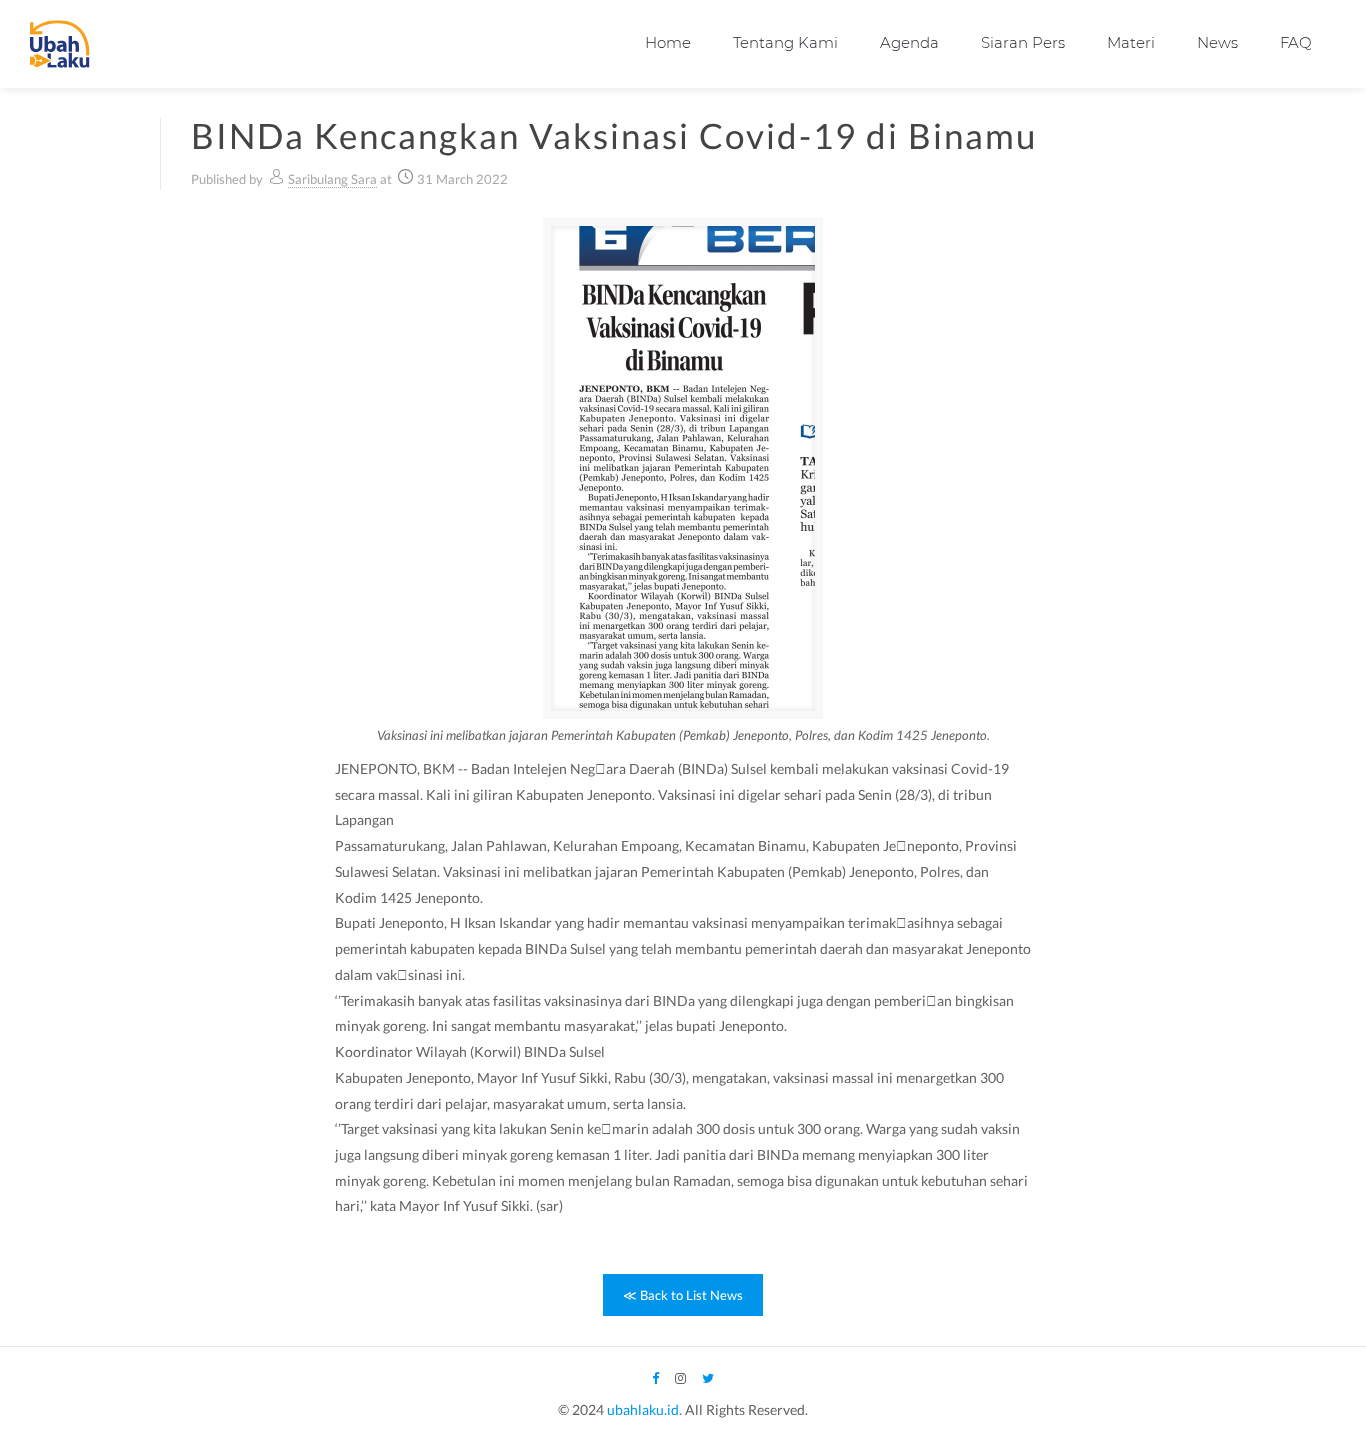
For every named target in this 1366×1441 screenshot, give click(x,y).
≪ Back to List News (683, 1295)
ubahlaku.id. (644, 1409)
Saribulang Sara (332, 179)
